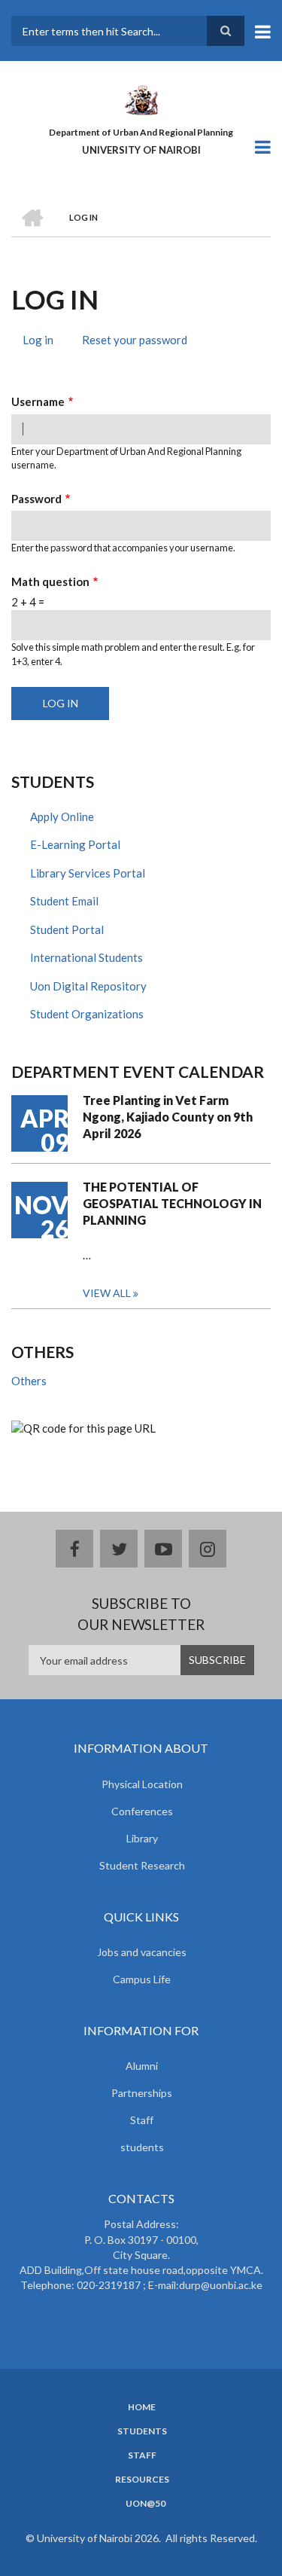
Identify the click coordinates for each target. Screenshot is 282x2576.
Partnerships (142, 2093)
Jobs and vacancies (142, 1952)
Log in (44, 342)
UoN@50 (146, 2504)
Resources (142, 2480)
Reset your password (135, 340)
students (142, 2147)
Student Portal (67, 929)
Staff (142, 2120)
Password (36, 499)
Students (142, 2431)
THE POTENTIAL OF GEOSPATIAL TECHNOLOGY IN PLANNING (172, 1203)
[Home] (141, 99)
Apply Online (62, 816)
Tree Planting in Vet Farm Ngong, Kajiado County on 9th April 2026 (168, 1117)
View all (107, 1293)
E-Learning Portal (75, 844)
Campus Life (142, 1979)
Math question (50, 581)
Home (142, 2407)
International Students (86, 957)
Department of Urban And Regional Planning (141, 132)
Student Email (64, 901)
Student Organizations (87, 1014)
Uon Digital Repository (88, 986)
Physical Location (142, 1784)
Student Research (142, 1865)
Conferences (142, 1811)
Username (38, 401)
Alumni (142, 2066)
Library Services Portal (88, 873)
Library (142, 1838)
